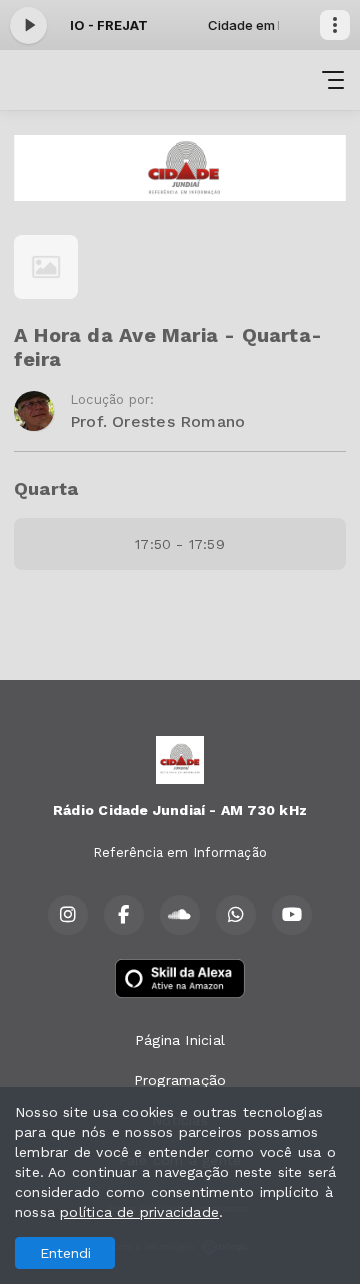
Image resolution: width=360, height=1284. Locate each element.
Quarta (46, 488)
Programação (180, 1080)
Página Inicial (180, 1040)
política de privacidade (139, 1212)
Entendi (65, 1253)
